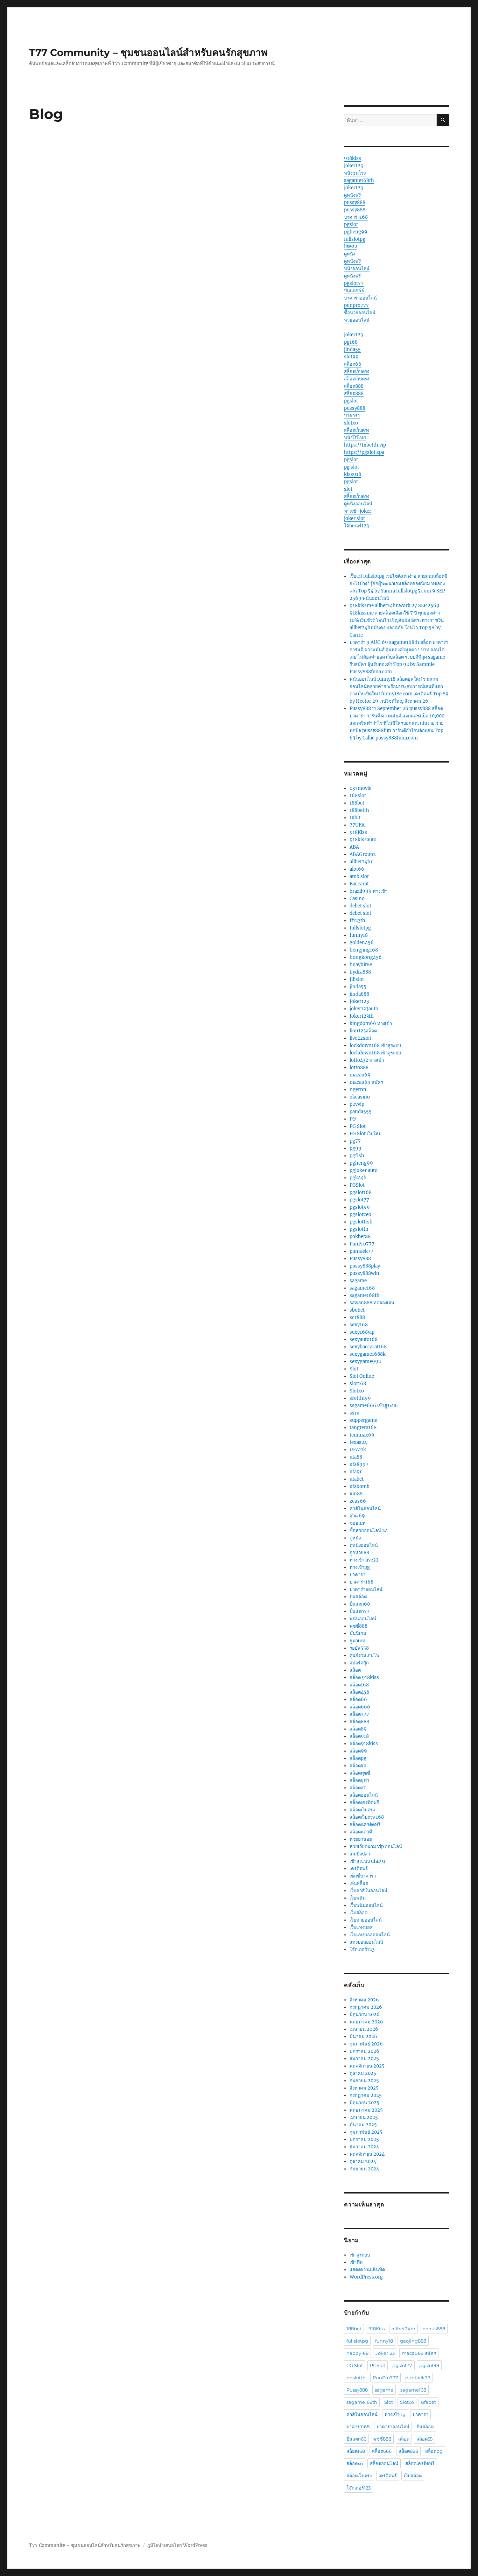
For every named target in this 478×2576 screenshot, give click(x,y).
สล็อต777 (359, 1714)
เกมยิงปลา (360, 1854)
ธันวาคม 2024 (364, 2147)
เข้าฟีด (356, 2262)
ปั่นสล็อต (358, 1597)
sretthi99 (360, 1398)
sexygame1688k (368, 1354)
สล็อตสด (358, 1788)
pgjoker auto (364, 1170)
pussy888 (355, 202)
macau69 (360, 1075)
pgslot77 (354, 283)
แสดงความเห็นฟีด (367, 2270)
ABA (354, 847)
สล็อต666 (360, 1707)
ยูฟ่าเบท (357, 1641)
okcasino (360, 1097)
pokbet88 (360, 1237)
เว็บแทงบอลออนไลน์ (370, 1935)
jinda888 (359, 994)
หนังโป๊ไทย (355, 438)
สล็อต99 (358, 1751)
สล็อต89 (358, 1729)
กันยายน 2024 (364, 2169)
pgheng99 (356, 232)
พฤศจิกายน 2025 (367, 2066)
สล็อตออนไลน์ (364, 1795)
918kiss (353, 158)
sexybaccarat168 (368, 1347)
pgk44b (358, 1178)
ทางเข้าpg (360, 1567)
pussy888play (365, 1266)
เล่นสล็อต (359, 1883)
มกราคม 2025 (364, 2139)
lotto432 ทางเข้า (367, 1060)
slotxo (351, 423)
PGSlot (357, 1185)
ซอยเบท (358, 1523)
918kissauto (363, 840)
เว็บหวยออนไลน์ (366, 1920)
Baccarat (359, 884)
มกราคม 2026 (364, 2051)
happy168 (357, 2353)
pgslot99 (360, 1207)
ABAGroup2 (363, 854)
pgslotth (359, 1229)
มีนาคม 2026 (363, 2037)
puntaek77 (361, 1251)
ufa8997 (359, 1464)
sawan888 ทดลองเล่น (372, 1303)
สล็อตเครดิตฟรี (364, 1802)
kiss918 (353, 474)
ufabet (357, 1479)
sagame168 (362, 1288)
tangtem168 (363, 1428)
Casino (357, 899)
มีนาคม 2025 (363, 2125)
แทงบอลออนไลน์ (366, 1942)
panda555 (361, 1112)
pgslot (351, 224)
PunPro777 (362, 1244)
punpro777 (356, 305)
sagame (358, 1281)
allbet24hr (361, 862)
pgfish (357, 1156)
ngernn (358, 1090)
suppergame (363, 1420)
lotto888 (359, 1068)
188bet (357, 803)
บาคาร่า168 (356, 217)
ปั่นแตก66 (354, 291)
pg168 (351, 342)
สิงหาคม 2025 (364, 2088)
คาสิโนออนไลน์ (365, 1508)
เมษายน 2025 (364, 2117)
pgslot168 (361, 1192)
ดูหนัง (350, 254)
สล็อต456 (360, 1692)
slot (348, 489)
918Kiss (358, 832)
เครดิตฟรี (359, 1869)
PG (353, 1119)
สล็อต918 (359, 1736)
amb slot (359, 876)
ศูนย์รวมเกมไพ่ (364, 1655)
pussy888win (364, 1273)
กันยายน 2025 (364, 2081)
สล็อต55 (424, 2439)
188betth (359, 810)
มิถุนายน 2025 (364, 2103)
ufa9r (356, 1472)
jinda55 (352, 349)
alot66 (357, 869)
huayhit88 (361, 965)
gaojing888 (413, 2341)
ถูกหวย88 (359, 1553)
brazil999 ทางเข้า (368, 891)
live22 (351, 247)
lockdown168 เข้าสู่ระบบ (375, 1045)
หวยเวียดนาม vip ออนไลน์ (376, 1847)
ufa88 (356, 1457)
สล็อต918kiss (364, 1744)
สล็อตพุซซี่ (360, 1773)
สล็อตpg (358, 1758)
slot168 (358, 1384)
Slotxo (357, 1391)
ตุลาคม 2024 (363, 2161)
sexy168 (359, 1325)
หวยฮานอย (361, 1839)
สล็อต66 (353, 364)
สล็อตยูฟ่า (359, 1780)
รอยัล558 (359, 1648)
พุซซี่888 (358, 1626)
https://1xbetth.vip (365, 445)
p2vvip (357, 1104)
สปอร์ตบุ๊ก (359, 1663)
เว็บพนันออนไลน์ (366, 1905)
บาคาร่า (352, 416)
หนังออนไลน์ (357, 269)
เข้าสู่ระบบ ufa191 (367, 1861)
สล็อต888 (354, 386)
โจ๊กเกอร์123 (356, 526)
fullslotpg (355, 239)
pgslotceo (360, 1215)
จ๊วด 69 (357, 1516)
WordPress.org (366, 2277)
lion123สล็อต (363, 1031)
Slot (354, 1369)
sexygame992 (365, 1361)
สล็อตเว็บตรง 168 (367, 1817)
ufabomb (360, 1486)
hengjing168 (364, 950)
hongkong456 (366, 957)
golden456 (362, 943)
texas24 (358, 1442)
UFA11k (358, 1450)
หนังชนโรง (355, 173)
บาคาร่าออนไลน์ (360, 298)
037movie (360, 788)
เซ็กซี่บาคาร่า (363, 1876)
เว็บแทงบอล (361, 1927)
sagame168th (359, 180)
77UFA (357, 825)
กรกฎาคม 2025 (366, 2095)
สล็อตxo (358, 1766)
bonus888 (434, 2329)
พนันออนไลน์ (363, 1619)
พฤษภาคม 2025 (366, 2110)
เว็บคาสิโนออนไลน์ (368, 1891)
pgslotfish (361, 1222)
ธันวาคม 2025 (364, 2059)
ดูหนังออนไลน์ (358, 504)
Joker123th (362, 1016)
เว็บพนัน (358, 1898)
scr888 (357, 1317)
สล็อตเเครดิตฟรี (365, 1824)
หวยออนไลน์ (357, 320)
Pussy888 (360, 1259)
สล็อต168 (359, 1685)
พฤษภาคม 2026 (366, 2022)
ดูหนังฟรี (352, 195)
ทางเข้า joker (358, 511)
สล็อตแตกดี (361, 1832)
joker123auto (364, 1009)
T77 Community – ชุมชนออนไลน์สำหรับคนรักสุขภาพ (148, 52)
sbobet (357, 1310)
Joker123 (359, 1001)
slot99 (351, 357)
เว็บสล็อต (358, 1913)
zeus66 (358, 1501)
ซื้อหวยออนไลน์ (360, 313)
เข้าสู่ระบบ (360, 2255)
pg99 (356, 1148)
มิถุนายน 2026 (365, 2015)
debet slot (360, 906)
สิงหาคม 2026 (364, 2000)
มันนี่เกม (358, 1633)
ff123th (357, 921)
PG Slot (358, 1126)
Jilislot (357, 979)
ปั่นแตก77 (360, 1611)
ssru (354, 1413)
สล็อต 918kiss (364, 1677)
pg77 (355, 1141)
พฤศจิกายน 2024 (367, 2154)
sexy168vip (362, 1332)
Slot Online (362, 1376)
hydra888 (360, 972)
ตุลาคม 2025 (363, 2073)
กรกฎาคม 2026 (366, 2007)
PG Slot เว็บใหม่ (366, 1134)
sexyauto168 (364, 1339)
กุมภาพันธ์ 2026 (366, 2044)
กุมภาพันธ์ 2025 (366, 2132)
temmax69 (362, 1435)
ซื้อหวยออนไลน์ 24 (369, 1531)
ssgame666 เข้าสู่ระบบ (374, 1406)
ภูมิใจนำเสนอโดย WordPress (177, 2545)
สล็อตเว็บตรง (357, 371)
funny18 (359, 935)
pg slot (352, 467)
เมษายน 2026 (364, 2029)
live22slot (360, 1038)
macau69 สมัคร (366, 1082)
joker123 (353, 166)
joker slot (354, 518)
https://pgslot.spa (364, 452)
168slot (358, 796)
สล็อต (355, 1670)
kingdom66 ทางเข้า (371, 1023)
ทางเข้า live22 (364, 1560)
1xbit (355, 818)
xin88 (356, 1494)
